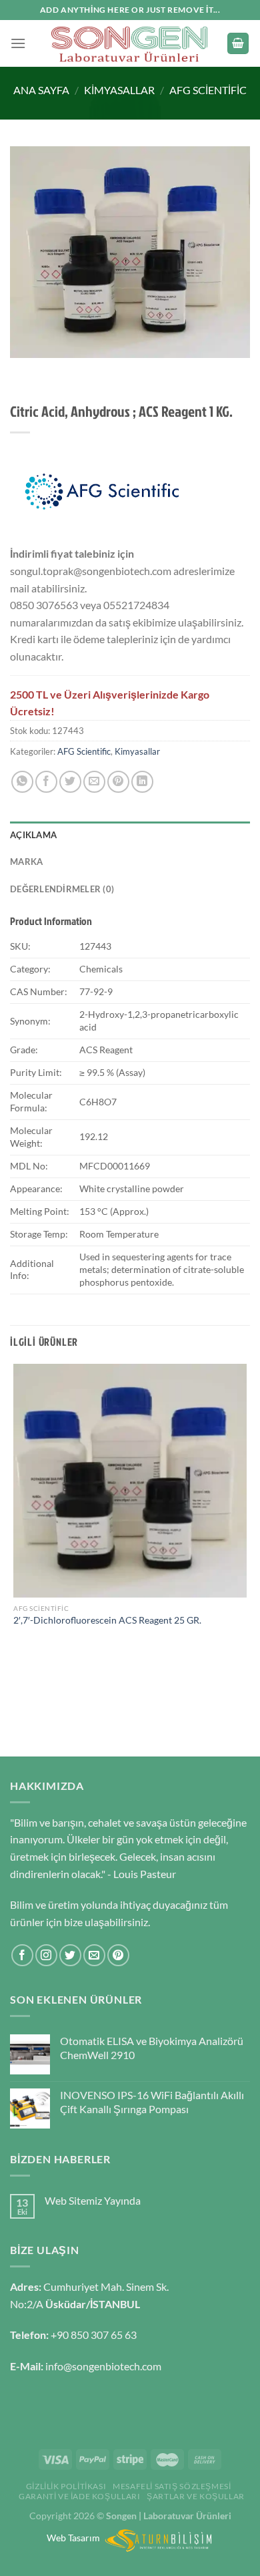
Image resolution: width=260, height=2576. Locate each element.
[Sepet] (238, 44)
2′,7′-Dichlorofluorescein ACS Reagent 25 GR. (107, 1620)
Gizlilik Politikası (66, 2486)
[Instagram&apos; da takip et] (46, 1955)
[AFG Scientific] (102, 492)
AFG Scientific (208, 90)
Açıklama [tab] (33, 835)
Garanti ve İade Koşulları (79, 2496)
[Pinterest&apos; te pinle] (118, 782)
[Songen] (130, 43)
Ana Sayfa (41, 90)
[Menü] (18, 43)
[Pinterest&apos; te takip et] (118, 1955)
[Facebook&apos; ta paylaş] (46, 782)
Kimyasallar (119, 90)
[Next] (60, 371)
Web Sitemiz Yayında (93, 2200)
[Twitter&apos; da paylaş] (70, 782)
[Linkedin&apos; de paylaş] (142, 782)
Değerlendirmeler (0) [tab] (62, 889)
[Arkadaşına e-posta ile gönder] (94, 782)
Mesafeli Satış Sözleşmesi (172, 2486)
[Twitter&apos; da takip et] (70, 1955)
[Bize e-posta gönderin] (94, 1955)
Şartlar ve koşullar (196, 2496)
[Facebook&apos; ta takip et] (22, 1955)
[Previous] (23, 371)
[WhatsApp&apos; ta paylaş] (22, 782)
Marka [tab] (26, 862)
